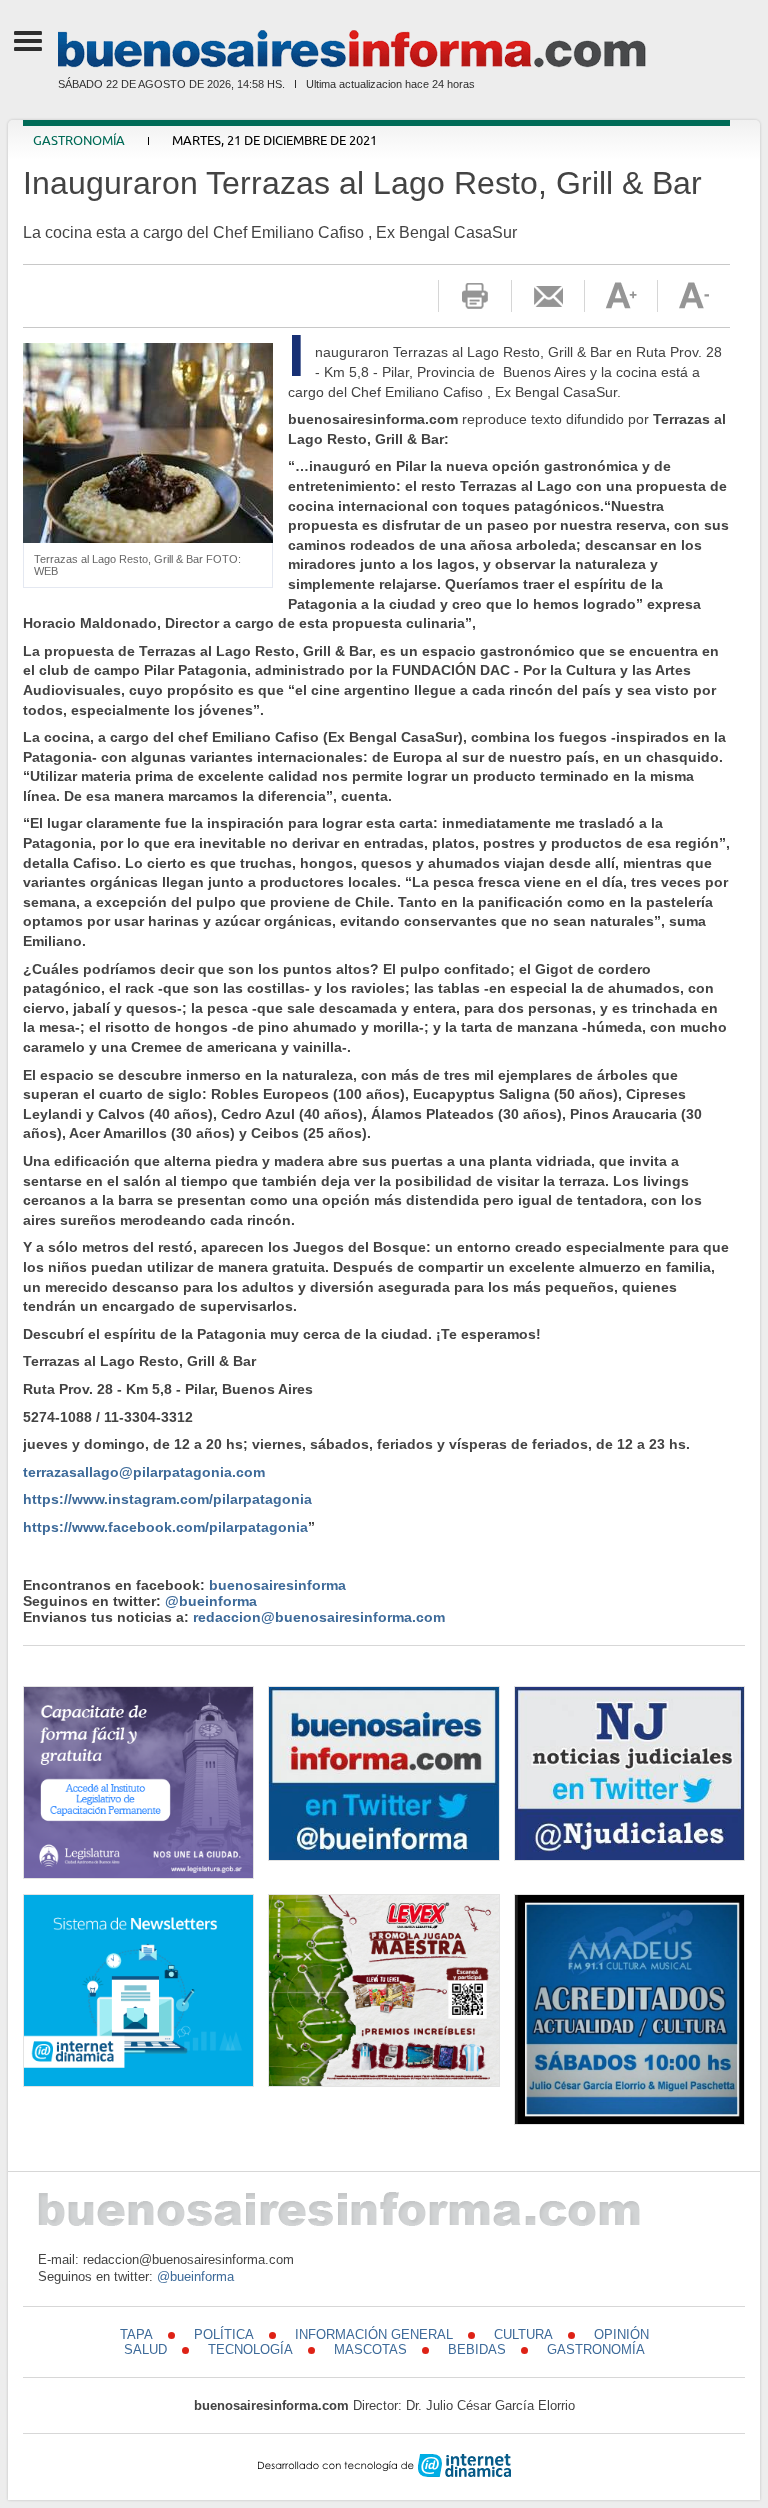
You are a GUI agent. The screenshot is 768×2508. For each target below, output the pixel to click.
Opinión (621, 2334)
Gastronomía (79, 140)
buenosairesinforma (277, 1585)
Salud (145, 2349)
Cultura (523, 2334)
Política (224, 2334)
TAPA (136, 2334)
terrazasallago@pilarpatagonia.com (144, 1472)
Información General (374, 2334)
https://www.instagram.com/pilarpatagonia (167, 1499)
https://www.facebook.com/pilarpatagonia (165, 1527)
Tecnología (250, 2349)
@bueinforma (211, 1601)
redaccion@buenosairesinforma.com (319, 1617)
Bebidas (477, 2349)
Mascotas (370, 2349)
